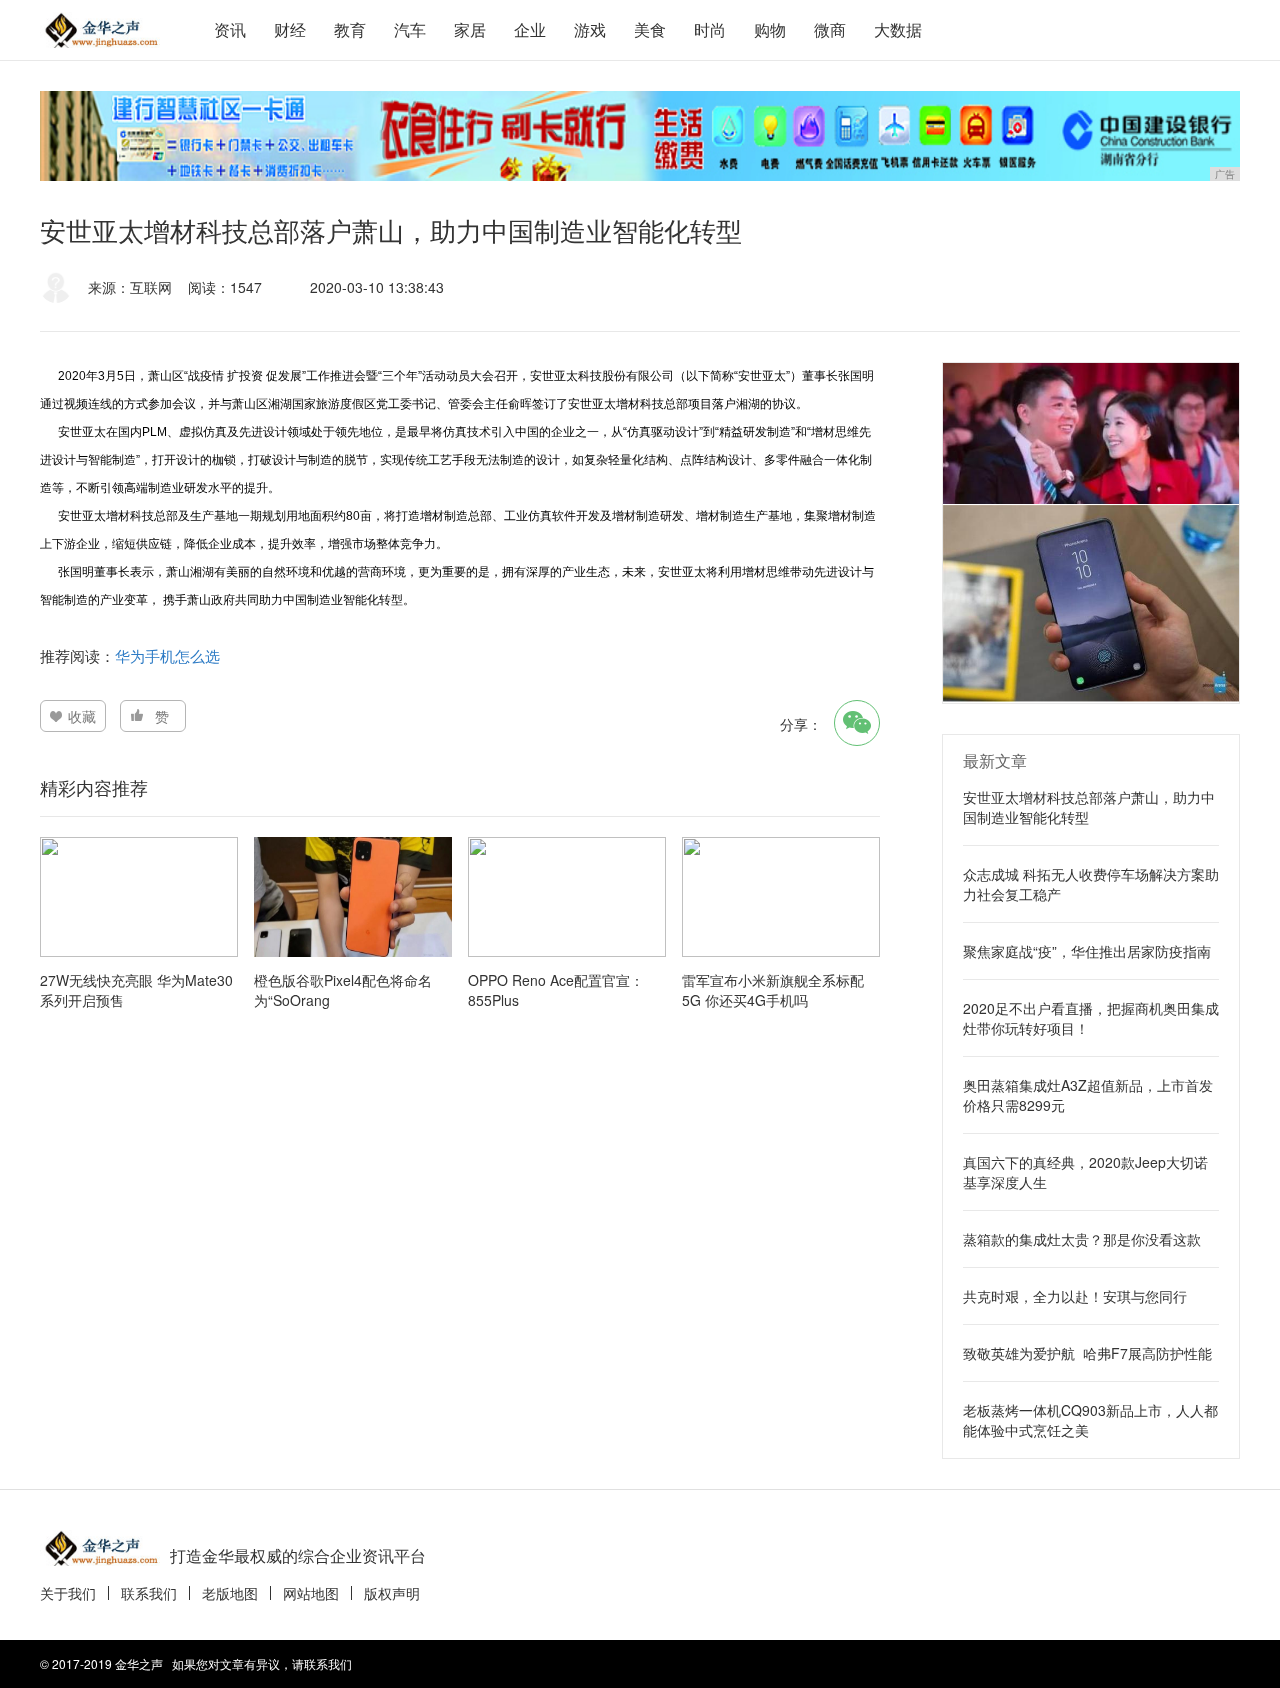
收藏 (82, 716)
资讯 (230, 29)
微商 (830, 29)
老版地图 (230, 1593)
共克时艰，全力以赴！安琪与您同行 (1075, 1296)
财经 (290, 29)
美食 (650, 29)
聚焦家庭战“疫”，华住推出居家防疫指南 (1087, 951)
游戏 (590, 29)
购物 (770, 29)
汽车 (410, 29)
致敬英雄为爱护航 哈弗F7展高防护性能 (1087, 1353)
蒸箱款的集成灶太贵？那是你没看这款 (1082, 1239)
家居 (470, 29)
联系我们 (149, 1593)
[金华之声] (100, 30)
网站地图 (311, 1593)
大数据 (898, 29)
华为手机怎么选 (167, 655)
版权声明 (392, 1593)
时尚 (710, 29)
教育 (350, 29)
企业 (530, 29)
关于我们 (68, 1593)
